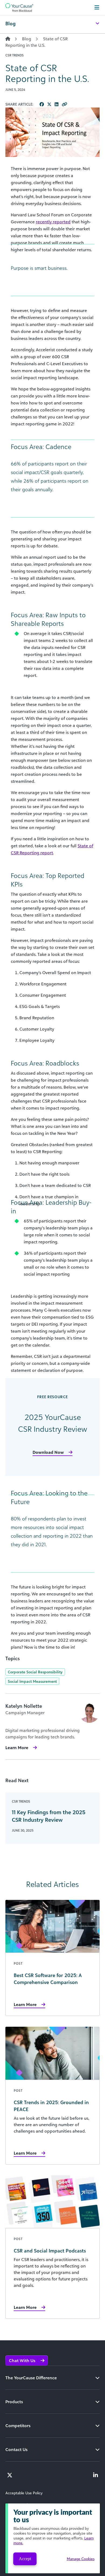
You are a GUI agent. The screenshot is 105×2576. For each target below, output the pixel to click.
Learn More (17, 1748)
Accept (25, 2559)
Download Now (48, 1452)
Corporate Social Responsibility (35, 1672)
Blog (27, 39)
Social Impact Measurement (32, 1681)
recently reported (53, 222)
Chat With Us (23, 2360)
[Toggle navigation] (97, 8)
